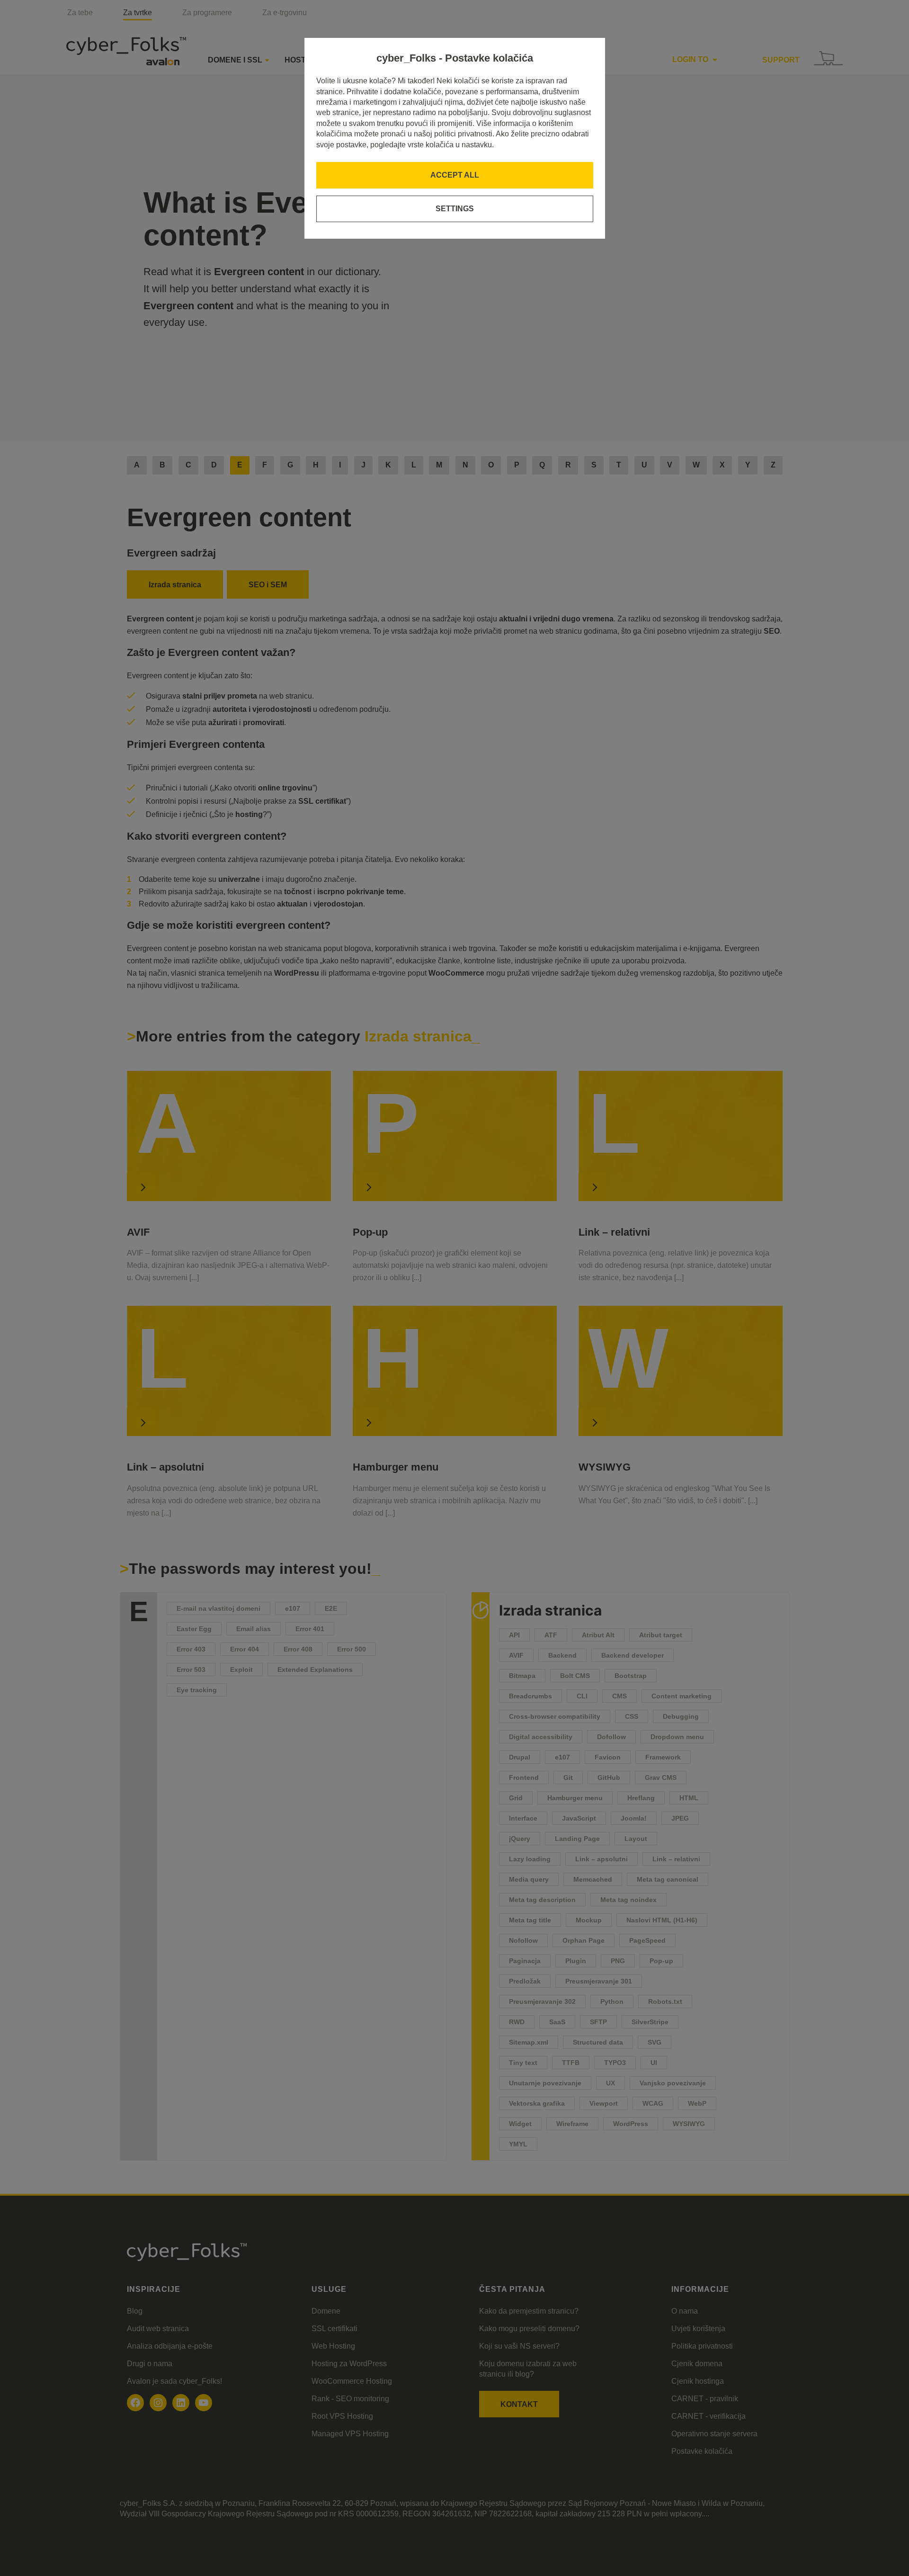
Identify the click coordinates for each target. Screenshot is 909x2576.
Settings (455, 209)
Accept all (455, 175)
